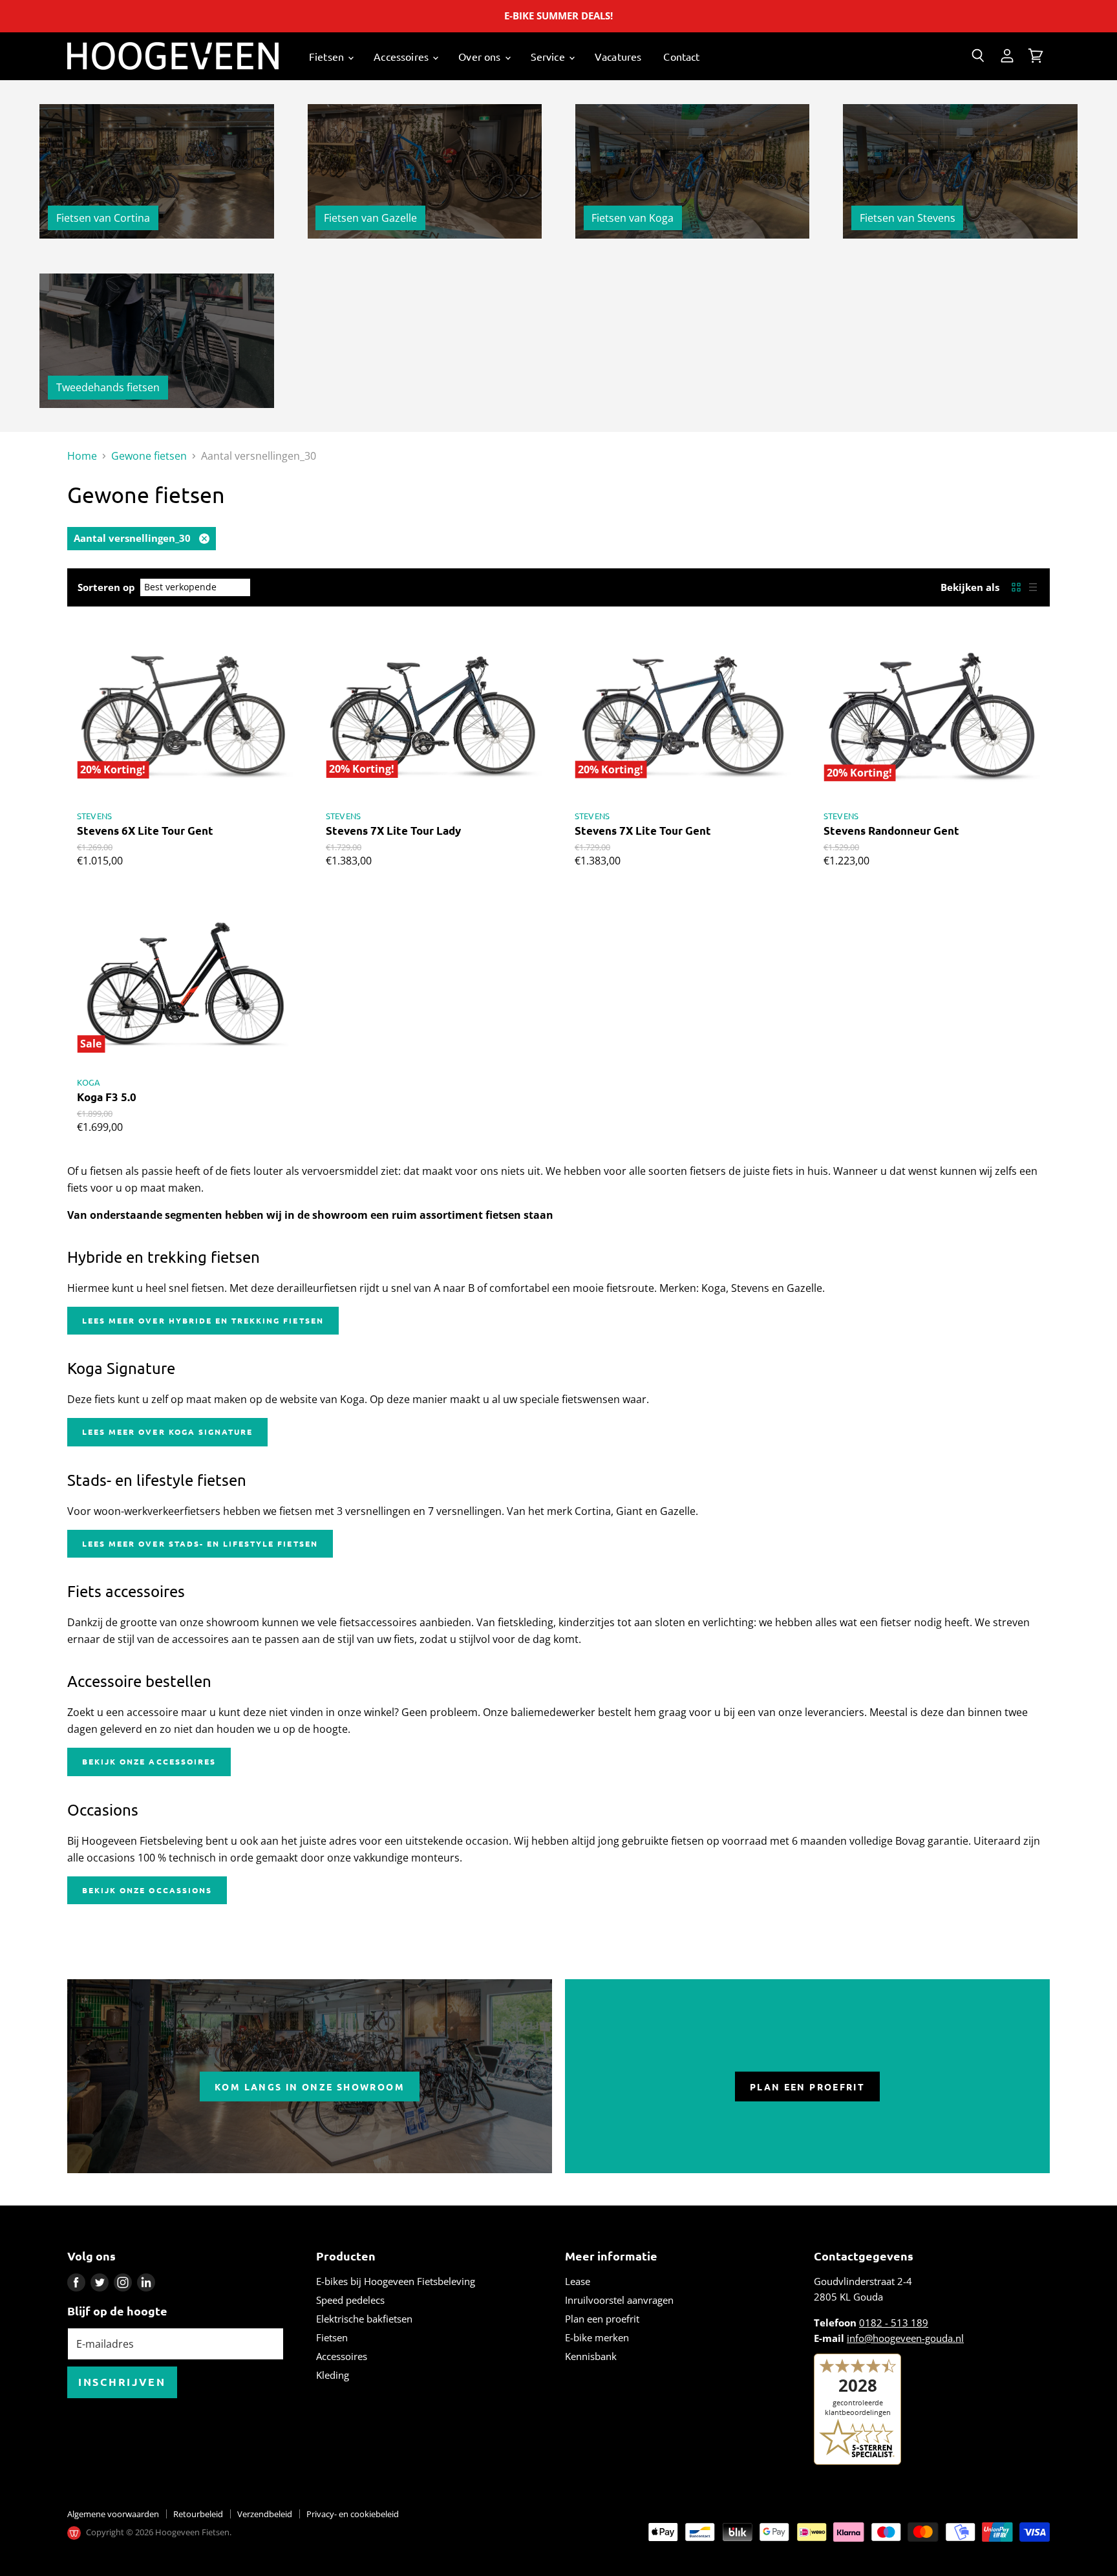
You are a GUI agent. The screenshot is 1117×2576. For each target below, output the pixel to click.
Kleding (333, 2375)
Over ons (481, 56)
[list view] (1033, 587)
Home (82, 456)
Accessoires (402, 56)
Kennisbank (591, 2356)
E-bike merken (597, 2337)
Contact (681, 56)
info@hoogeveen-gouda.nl (905, 2338)
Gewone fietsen (149, 456)
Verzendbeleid (265, 2514)
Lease (578, 2281)
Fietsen (328, 56)
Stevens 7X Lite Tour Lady (393, 831)
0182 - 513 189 (894, 2323)
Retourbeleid (198, 2514)
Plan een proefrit (602, 2319)
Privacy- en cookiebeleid (353, 2514)
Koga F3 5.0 (107, 1097)
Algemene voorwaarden (113, 2514)
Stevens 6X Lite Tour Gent (145, 831)
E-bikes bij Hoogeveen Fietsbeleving (396, 2281)
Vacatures (618, 56)
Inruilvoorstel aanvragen (619, 2300)
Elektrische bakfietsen (364, 2319)
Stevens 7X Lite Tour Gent (643, 831)
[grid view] (1016, 587)
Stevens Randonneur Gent (891, 831)
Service (549, 56)
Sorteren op (106, 587)
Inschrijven (122, 2382)
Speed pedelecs (350, 2300)
